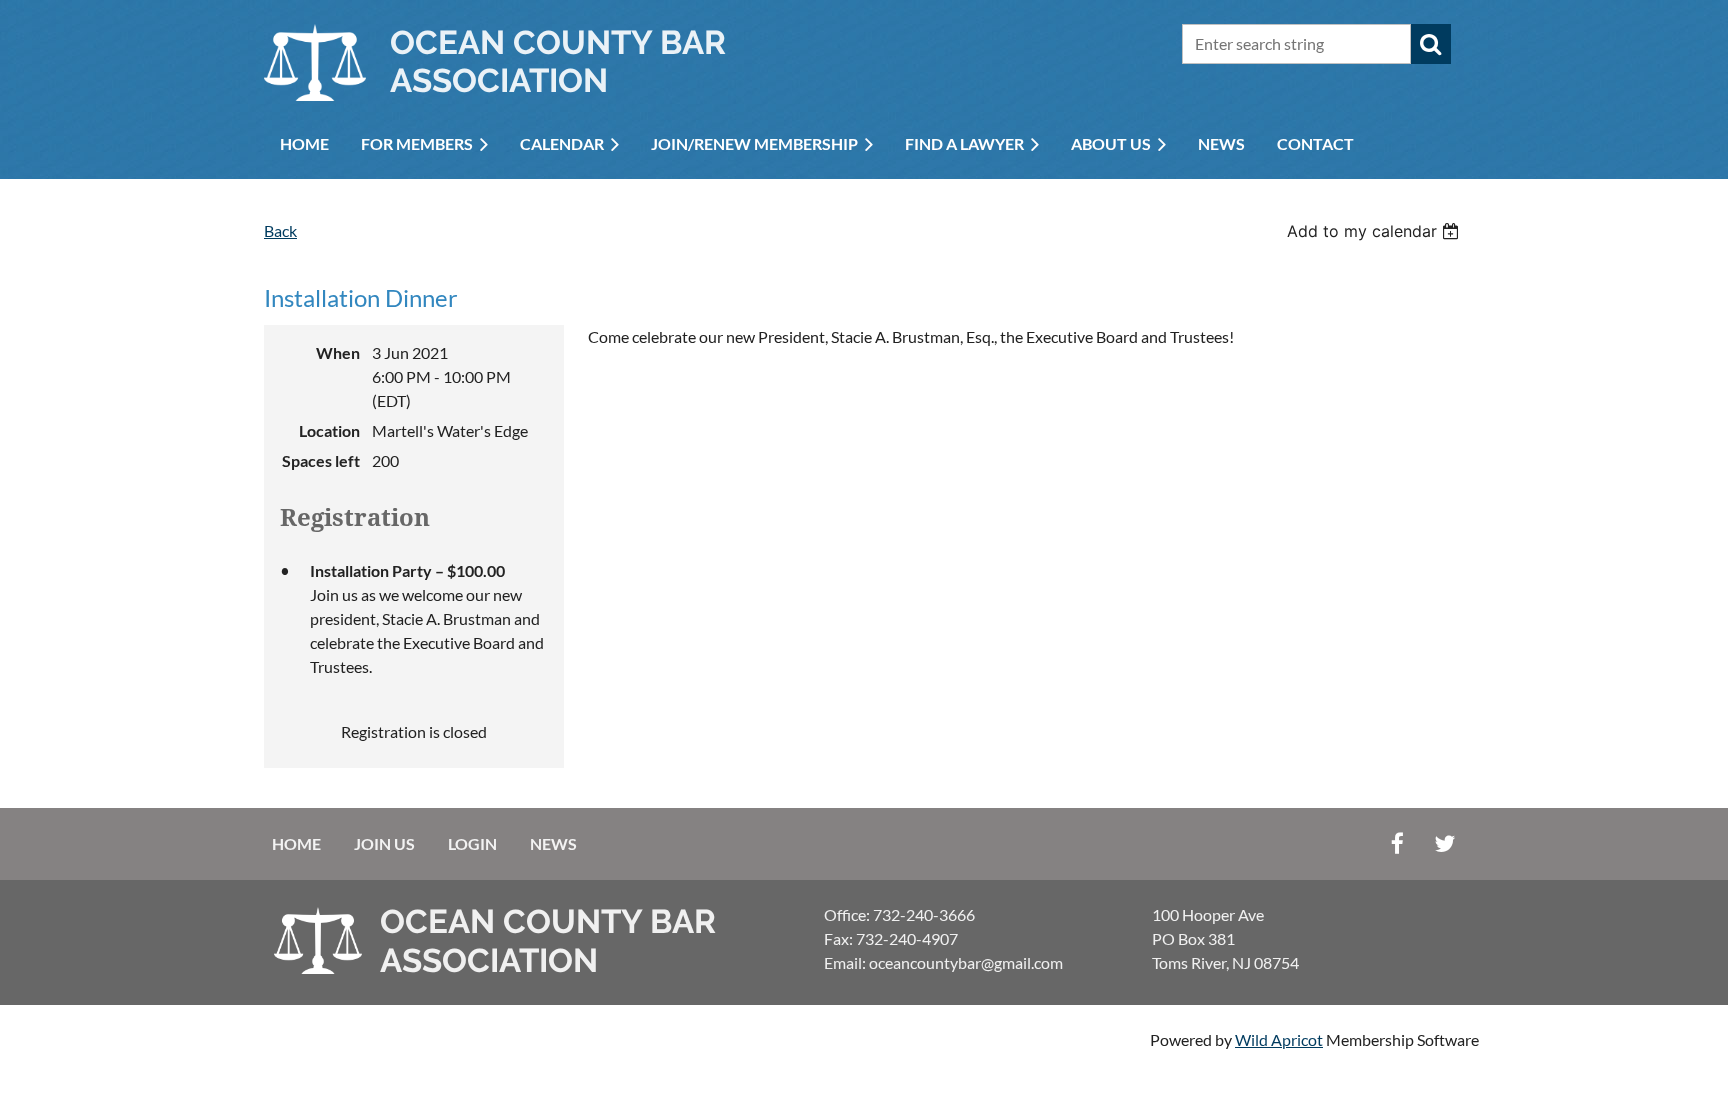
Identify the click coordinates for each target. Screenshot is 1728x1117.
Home (296, 843)
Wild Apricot (1279, 1039)
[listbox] (1375, 231)
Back (280, 230)
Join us (384, 843)
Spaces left (321, 460)
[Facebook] (1397, 843)
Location (329, 430)
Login (472, 843)
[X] (1444, 843)
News (553, 843)
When (338, 352)
